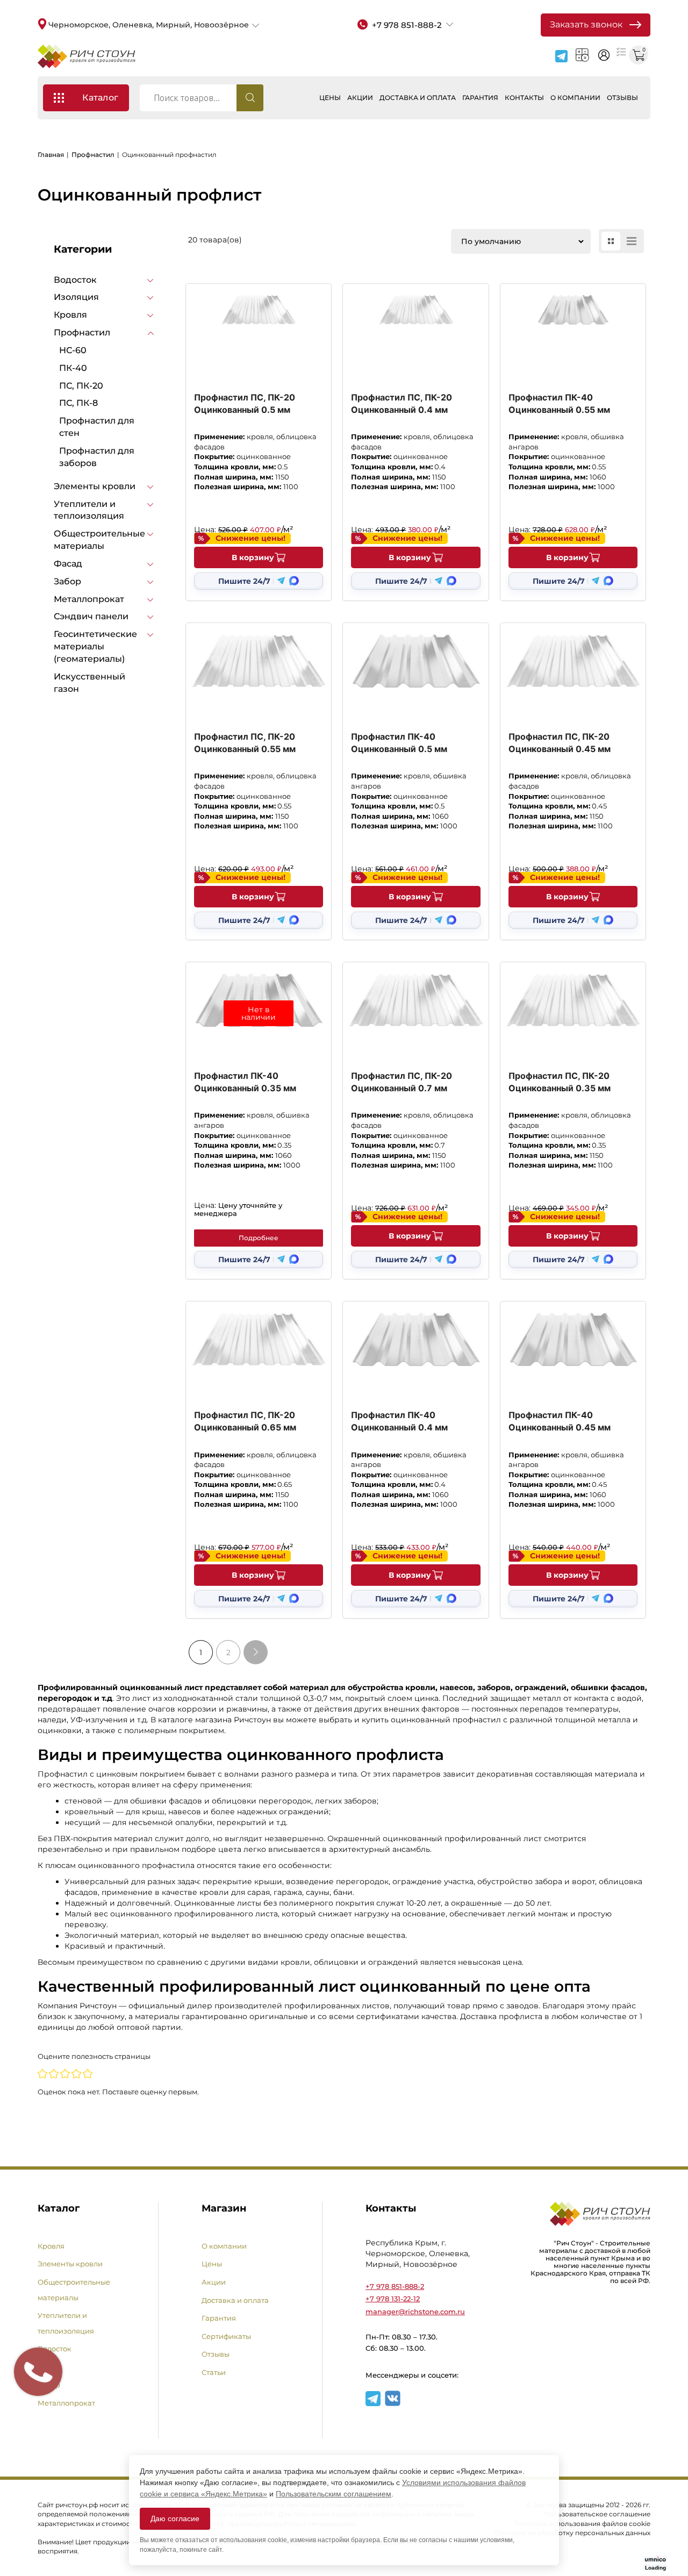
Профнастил (93, 155)
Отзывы (622, 98)
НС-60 (73, 350)
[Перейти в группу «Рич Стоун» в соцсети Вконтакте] (393, 2404)
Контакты (524, 98)
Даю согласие (175, 2518)
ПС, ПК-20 (81, 386)
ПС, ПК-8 (78, 403)
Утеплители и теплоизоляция (89, 510)
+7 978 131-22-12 (393, 2299)
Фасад (68, 564)
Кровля (70, 315)
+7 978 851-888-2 (395, 2286)
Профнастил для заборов (97, 457)
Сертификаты (226, 2336)
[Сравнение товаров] (621, 51)
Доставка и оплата (418, 98)
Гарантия (480, 98)
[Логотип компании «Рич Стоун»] (87, 56)
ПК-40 (73, 368)
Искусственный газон (89, 683)
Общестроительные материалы (99, 540)
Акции (360, 98)
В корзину (253, 557)
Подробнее (259, 1238)
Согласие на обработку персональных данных (572, 2533)
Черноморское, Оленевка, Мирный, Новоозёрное (149, 25)
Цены (330, 98)
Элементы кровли (95, 486)
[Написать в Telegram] (561, 56)
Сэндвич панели (91, 616)
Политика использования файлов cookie (582, 2524)
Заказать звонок (586, 24)
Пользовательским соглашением (334, 2494)
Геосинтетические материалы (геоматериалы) (95, 646)
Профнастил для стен (97, 427)
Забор (67, 581)
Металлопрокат (89, 599)
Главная (51, 155)
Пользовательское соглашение (597, 2514)
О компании (575, 98)
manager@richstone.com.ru (415, 2312)
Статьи (214, 2372)
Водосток (75, 280)
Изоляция (76, 297)
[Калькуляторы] (582, 55)
